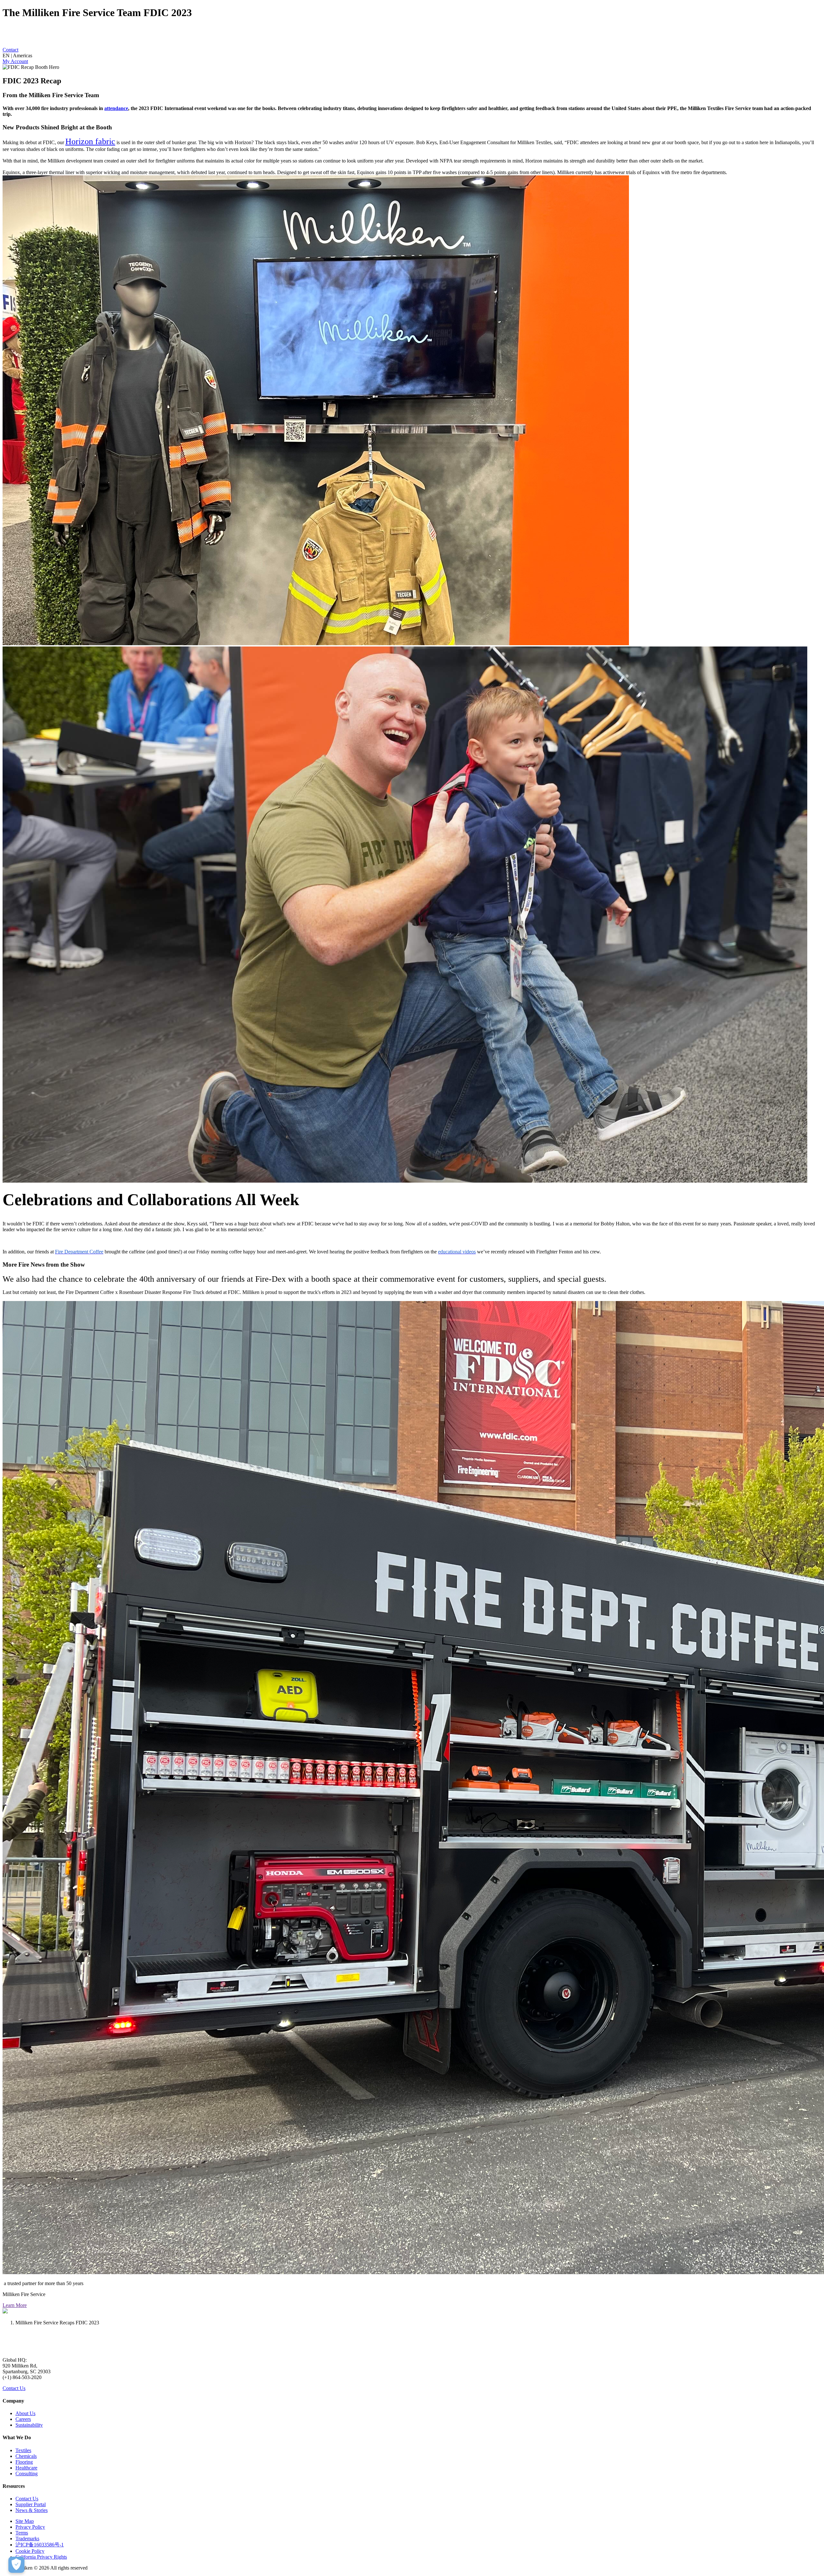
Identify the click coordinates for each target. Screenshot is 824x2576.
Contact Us (14, 2388)
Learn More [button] (15, 2305)
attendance (116, 108)
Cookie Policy (30, 2551)
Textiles (23, 2450)
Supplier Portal (31, 2504)
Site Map (25, 2521)
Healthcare (26, 2468)
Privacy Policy (30, 2527)
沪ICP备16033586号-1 (40, 2545)
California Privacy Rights (41, 2557)
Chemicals (26, 2456)
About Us (25, 2413)
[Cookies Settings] (16, 2565)
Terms (22, 2533)
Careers (23, 2419)
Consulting (27, 2474)
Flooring (24, 2462)
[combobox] (412, 56)
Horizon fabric (90, 141)
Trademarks (27, 2539)
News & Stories (32, 2510)
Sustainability (29, 2425)
